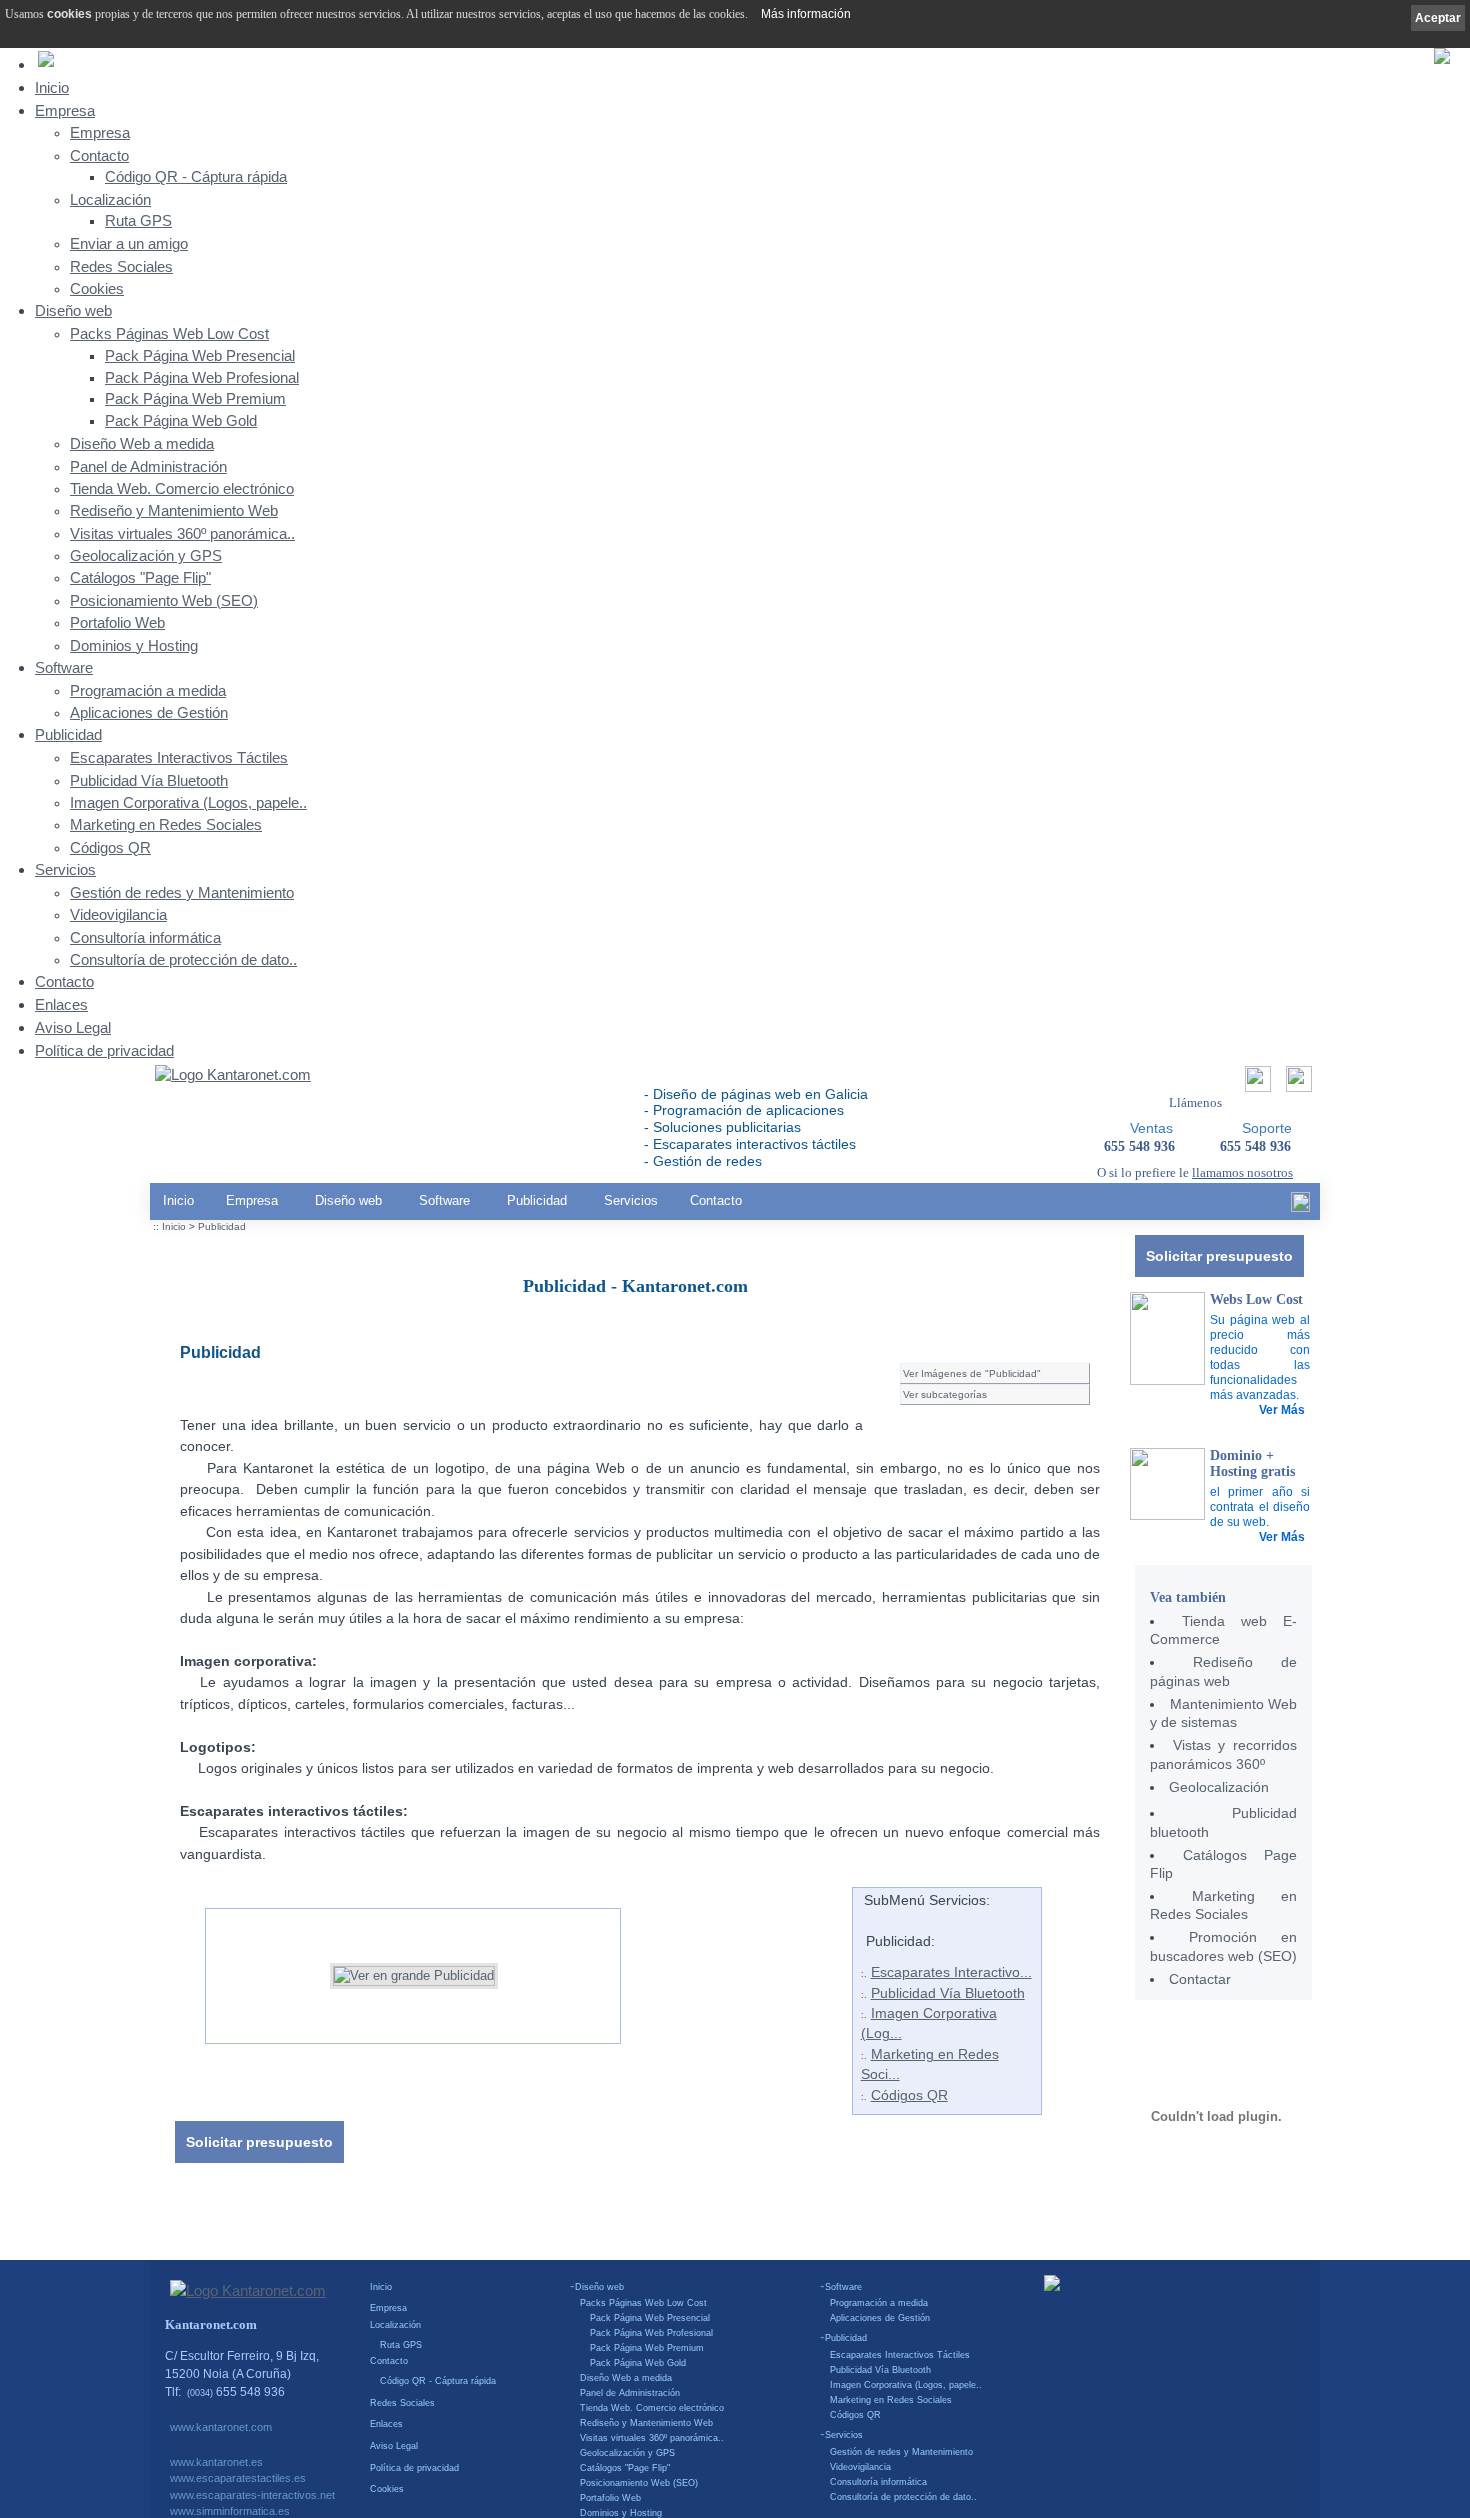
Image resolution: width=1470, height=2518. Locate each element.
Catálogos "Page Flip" (140, 578)
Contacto (99, 156)
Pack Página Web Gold (181, 421)
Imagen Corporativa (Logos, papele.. (188, 803)
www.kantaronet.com (221, 2427)
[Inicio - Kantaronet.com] (233, 1076)
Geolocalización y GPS (146, 556)
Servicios (65, 869)
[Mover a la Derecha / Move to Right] (636, 1968)
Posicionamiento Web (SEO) (164, 601)
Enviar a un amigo (129, 244)
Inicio (52, 87)
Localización (110, 200)
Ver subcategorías (945, 1394)
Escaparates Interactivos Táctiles (179, 758)
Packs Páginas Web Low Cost (169, 334)
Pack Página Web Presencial (200, 356)
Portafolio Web (117, 623)
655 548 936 (1255, 1146)
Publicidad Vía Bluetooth (149, 781)
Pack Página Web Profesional (202, 378)
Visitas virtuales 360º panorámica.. (182, 534)
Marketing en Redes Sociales (166, 825)
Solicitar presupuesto (1219, 1256)
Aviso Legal (73, 1027)
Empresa (65, 110)
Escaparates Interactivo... (951, 1972)
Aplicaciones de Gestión (149, 713)
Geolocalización (1219, 1787)
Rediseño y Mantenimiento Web (174, 511)
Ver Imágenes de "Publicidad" (972, 1373)
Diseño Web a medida (142, 444)
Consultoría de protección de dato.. (183, 960)
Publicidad (68, 734)
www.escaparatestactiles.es (238, 2478)
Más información (806, 14)
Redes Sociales (121, 267)
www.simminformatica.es (230, 2511)
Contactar (1200, 1979)
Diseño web (73, 310)
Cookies (97, 289)
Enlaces (61, 1004)
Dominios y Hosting (134, 646)
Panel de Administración (148, 467)
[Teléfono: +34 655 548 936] (1296, 1084)
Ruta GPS (138, 221)
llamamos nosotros (1242, 1172)
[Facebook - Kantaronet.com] (1300, 1207)
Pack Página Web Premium (195, 399)
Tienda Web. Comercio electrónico (182, 489)
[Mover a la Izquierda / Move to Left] (190, 1968)
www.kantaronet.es (216, 2462)
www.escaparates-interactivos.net (252, 2495)
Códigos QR (110, 848)
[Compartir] (1255, 1084)
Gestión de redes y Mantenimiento (182, 893)
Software (64, 667)
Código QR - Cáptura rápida (196, 177)
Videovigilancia (118, 915)
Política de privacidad (104, 1050)
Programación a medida (148, 691)
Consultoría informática (145, 938)
